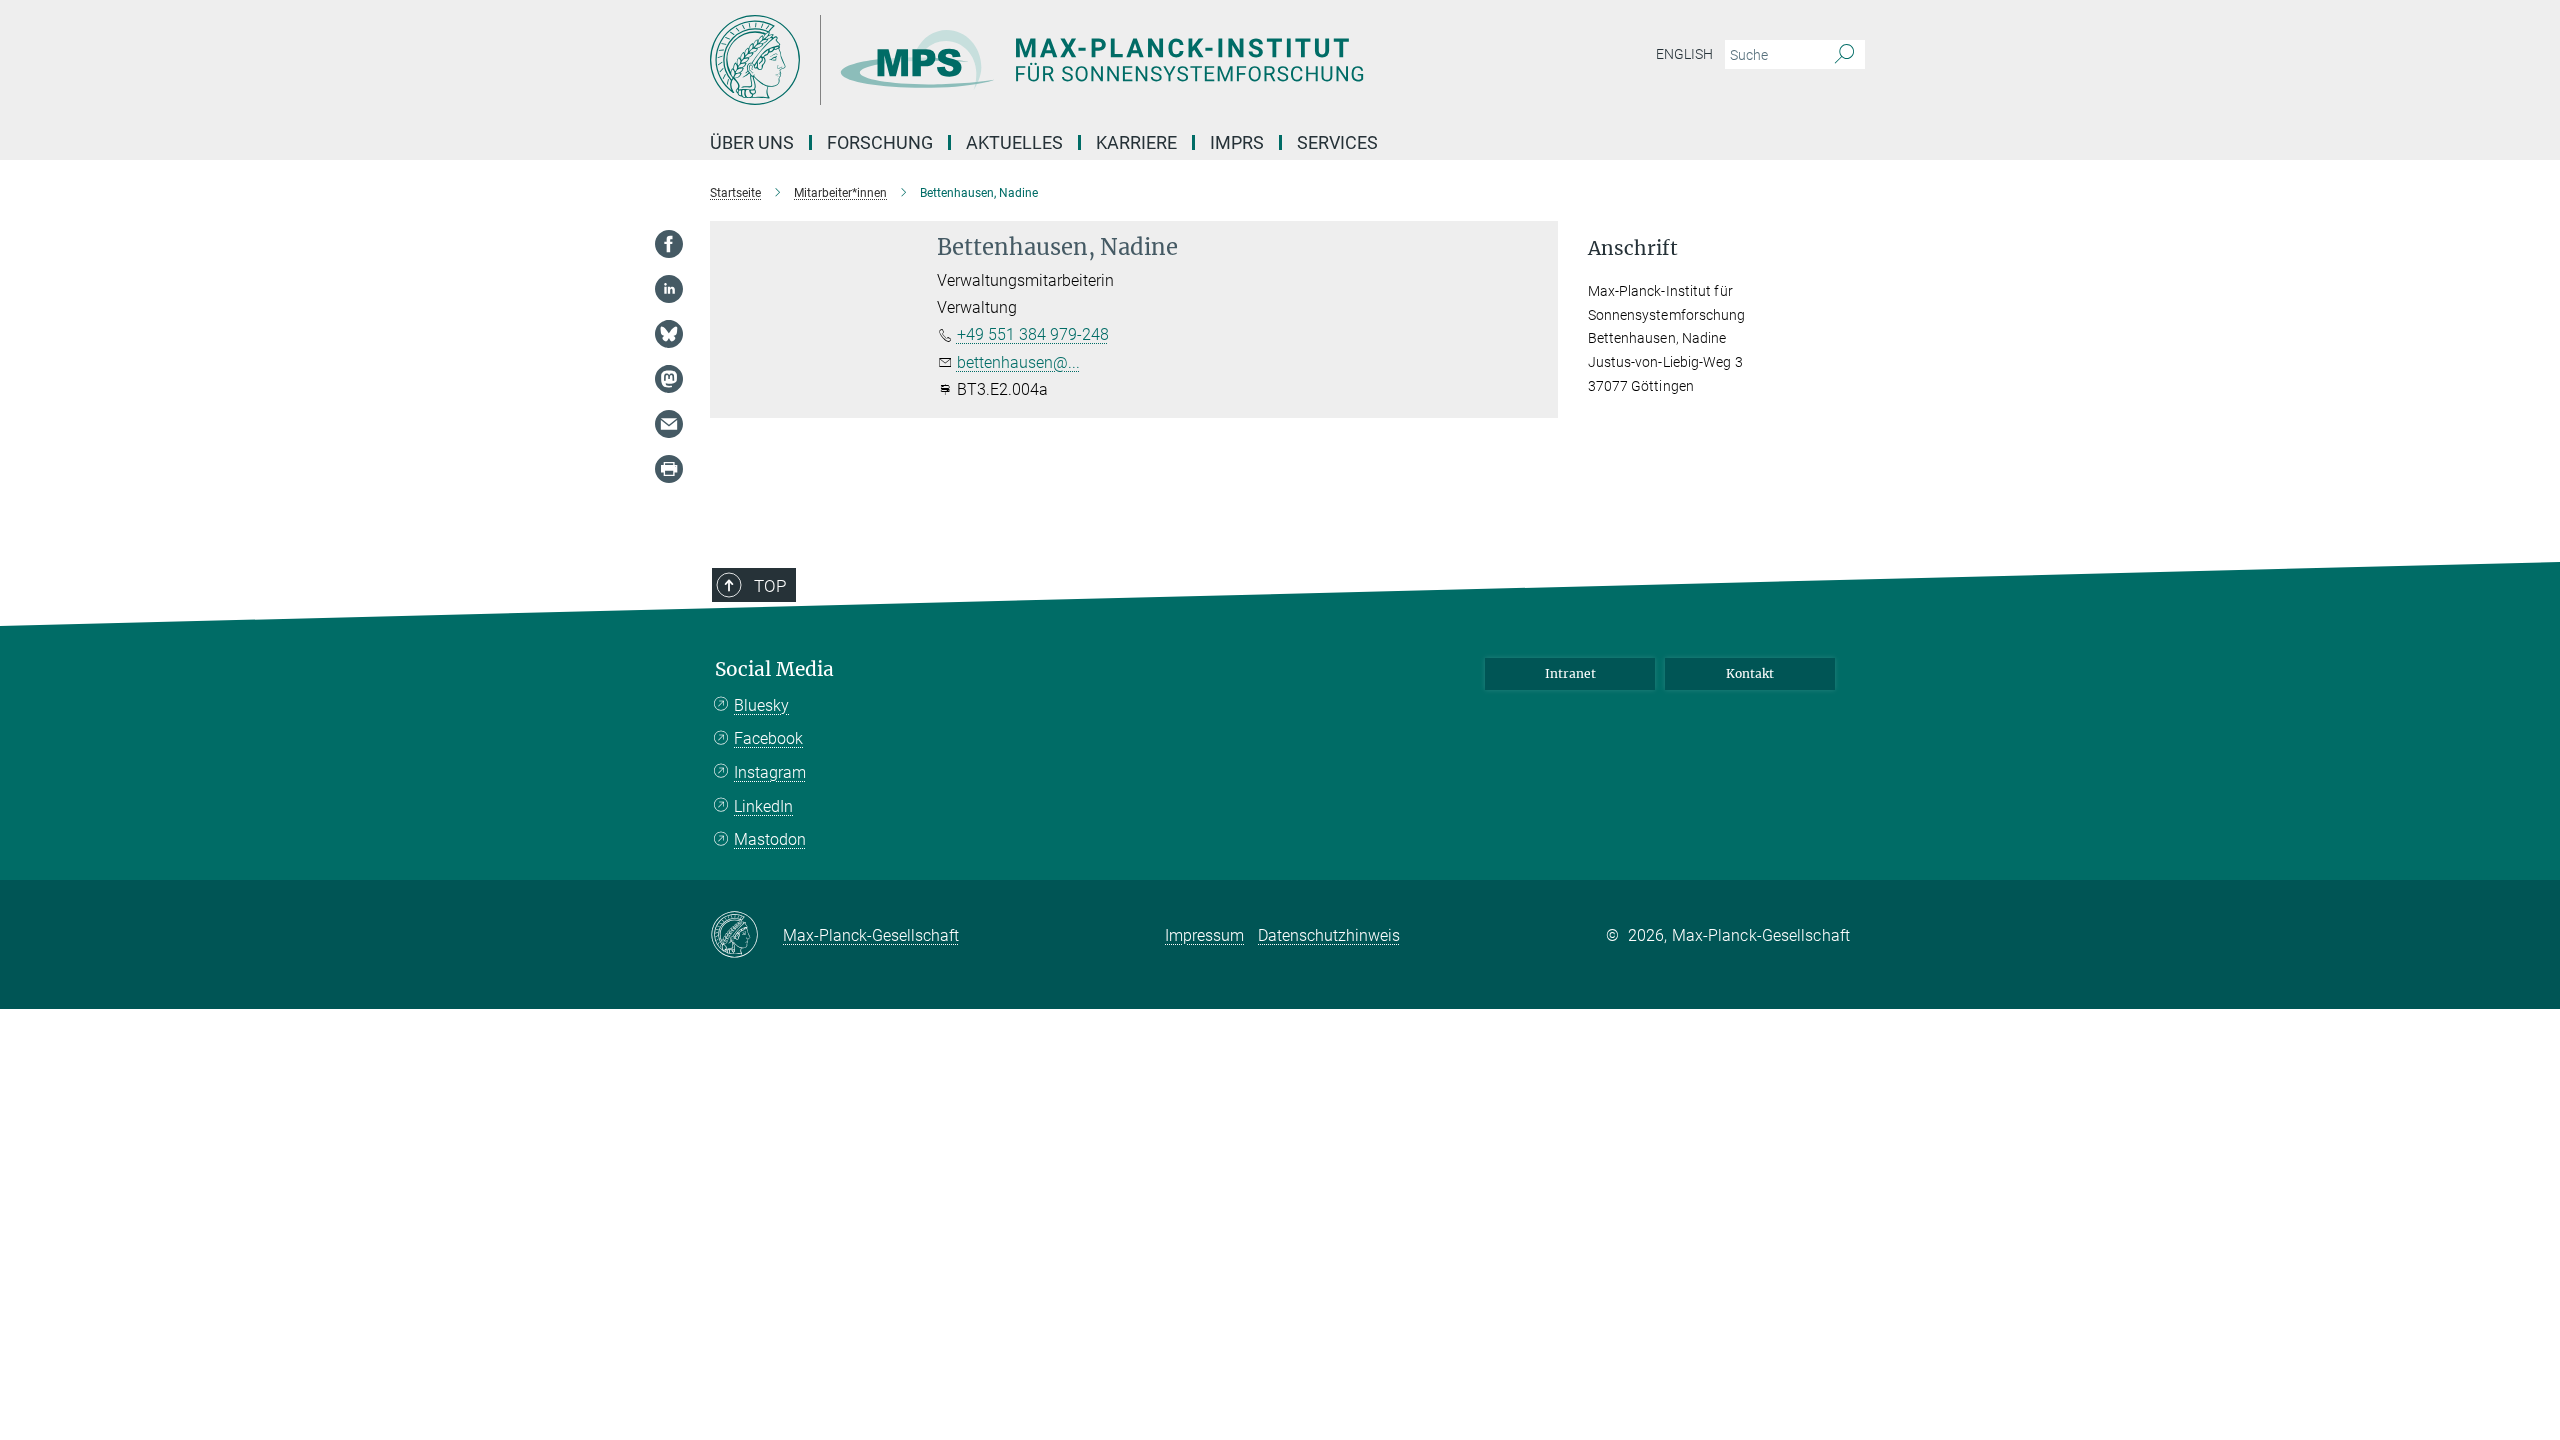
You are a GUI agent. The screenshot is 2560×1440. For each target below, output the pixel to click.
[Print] (669, 469)
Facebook (768, 738)
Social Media (774, 669)
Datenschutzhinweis (1329, 935)
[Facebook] (669, 244)
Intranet (1570, 673)
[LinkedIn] (669, 289)
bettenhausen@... (1018, 362)
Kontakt (1750, 673)
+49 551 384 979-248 (1033, 334)
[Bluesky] (669, 334)
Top (770, 586)
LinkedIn (763, 806)
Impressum (1204, 935)
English (1684, 54)
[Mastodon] (669, 379)
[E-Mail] (669, 424)
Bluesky (761, 705)
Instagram (770, 772)
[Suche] (1844, 55)
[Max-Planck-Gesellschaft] (746, 936)
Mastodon (770, 839)
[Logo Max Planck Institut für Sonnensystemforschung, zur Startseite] (1085, 60)
